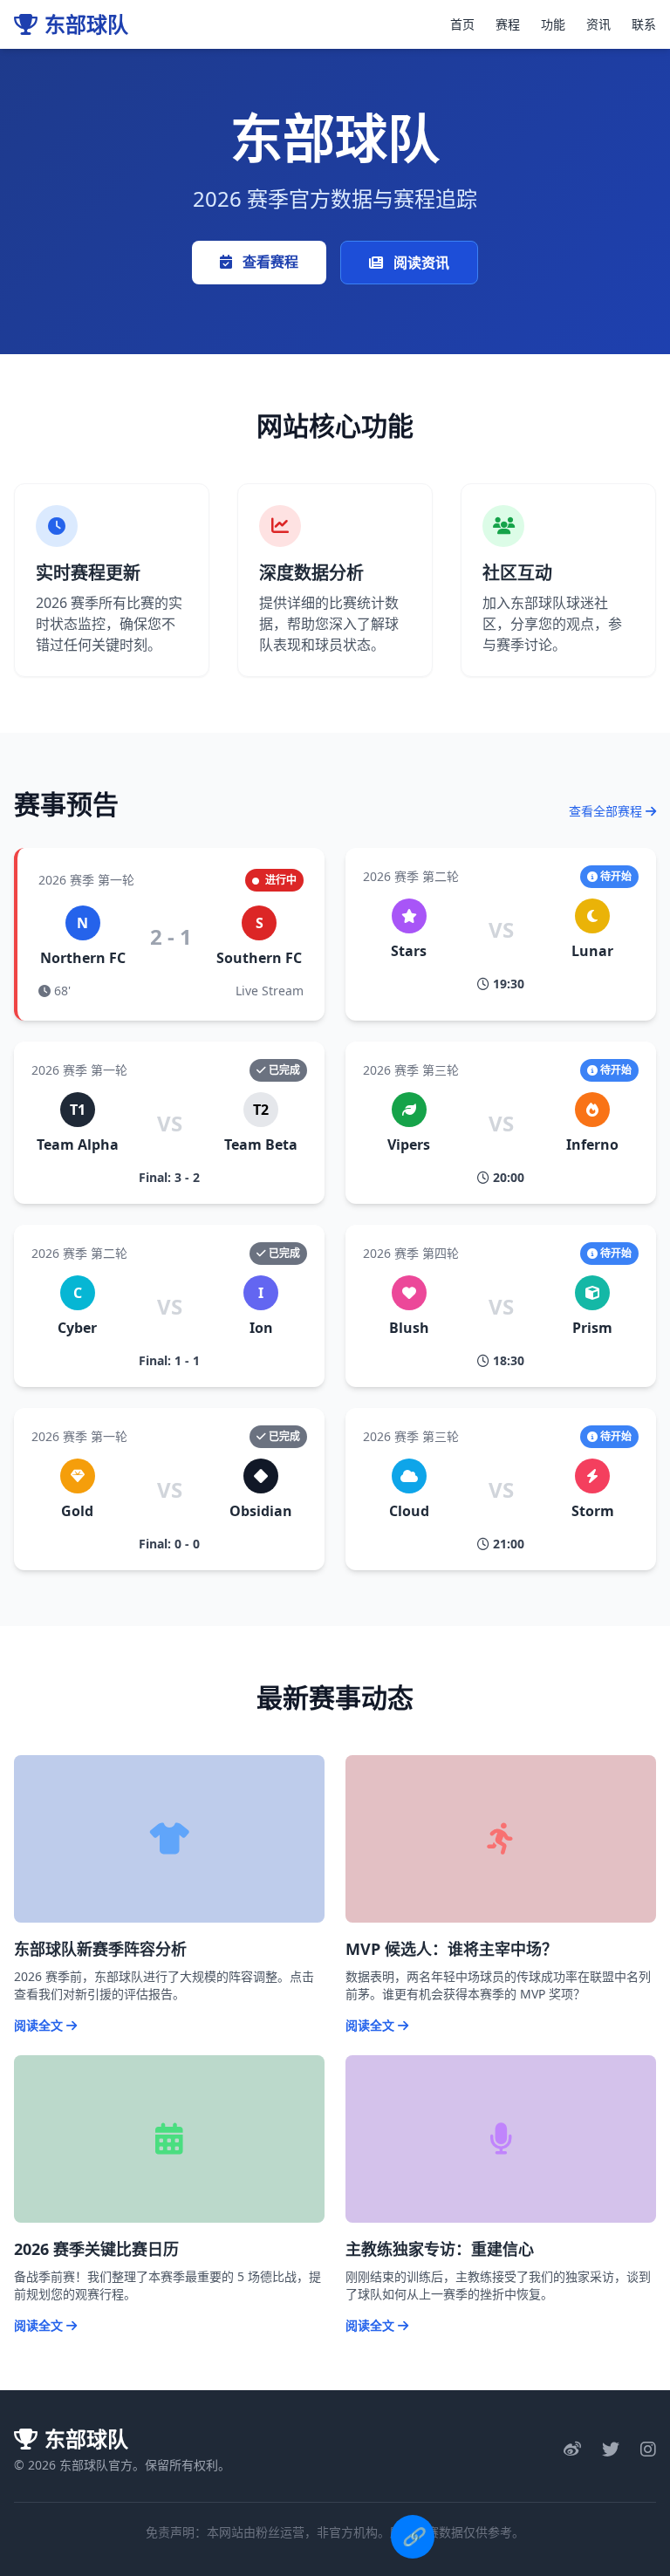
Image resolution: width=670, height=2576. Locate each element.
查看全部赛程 (607, 811)
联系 (644, 24)
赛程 (508, 24)
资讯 (598, 24)
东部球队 (86, 24)
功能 (553, 24)
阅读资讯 (420, 263)
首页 (462, 24)
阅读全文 (40, 2025)
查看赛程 (269, 262)
